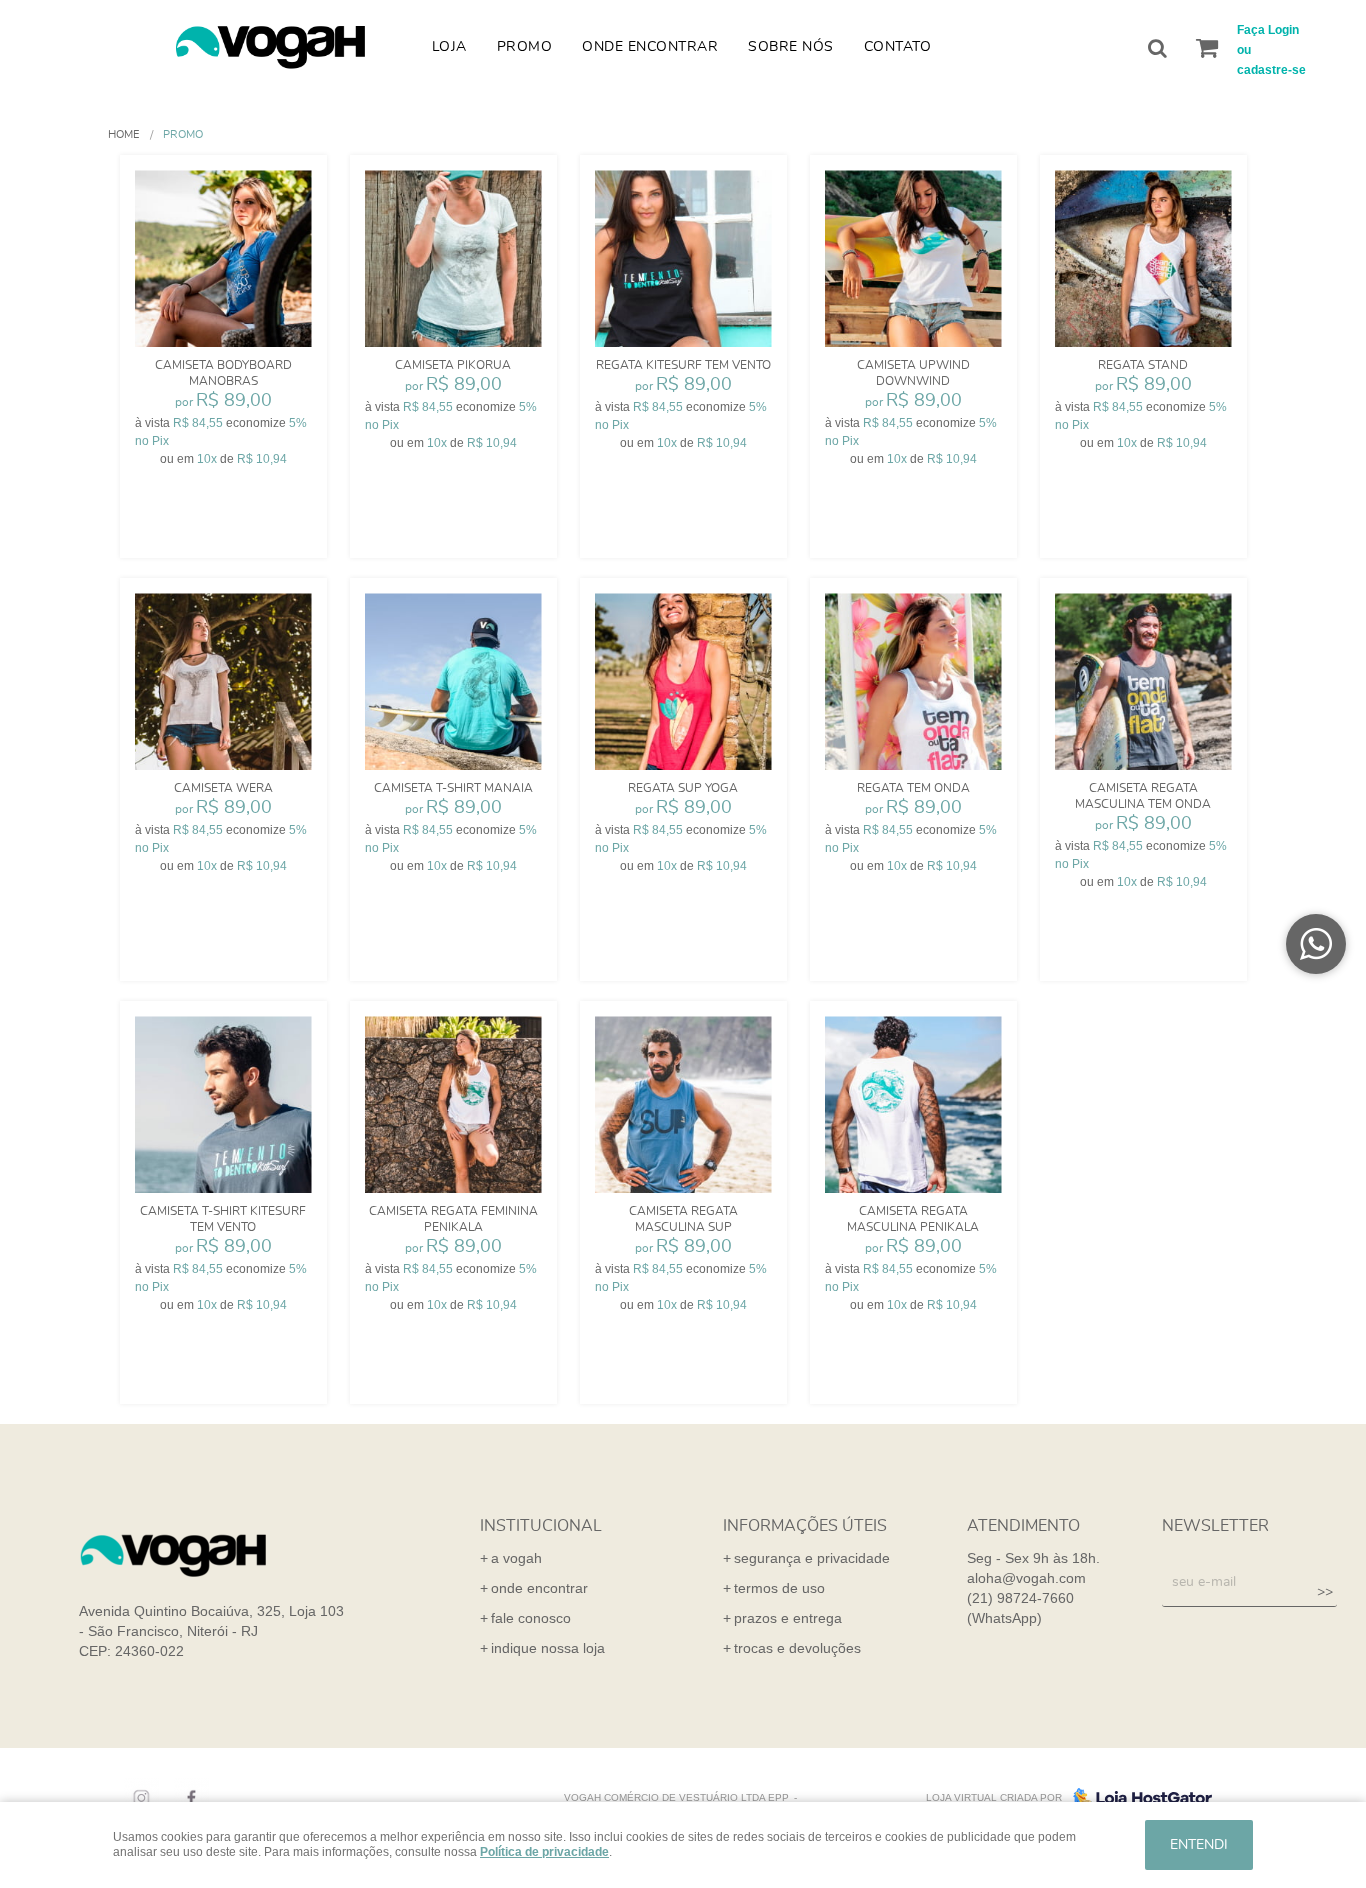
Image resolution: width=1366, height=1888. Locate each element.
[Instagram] (136, 1798)
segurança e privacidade (812, 1558)
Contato (898, 47)
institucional (541, 1526)
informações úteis (805, 1526)
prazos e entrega (788, 1618)
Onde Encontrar (650, 47)
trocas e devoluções (797, 1648)
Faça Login (1268, 30)
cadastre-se (1271, 70)
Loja (449, 47)
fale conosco (531, 1618)
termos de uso (779, 1588)
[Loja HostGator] (1137, 1798)
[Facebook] (186, 1798)
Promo (525, 47)
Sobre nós (791, 47)
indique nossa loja (548, 1648)
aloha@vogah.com (1026, 1578)
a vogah (516, 1558)
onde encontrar (539, 1588)
